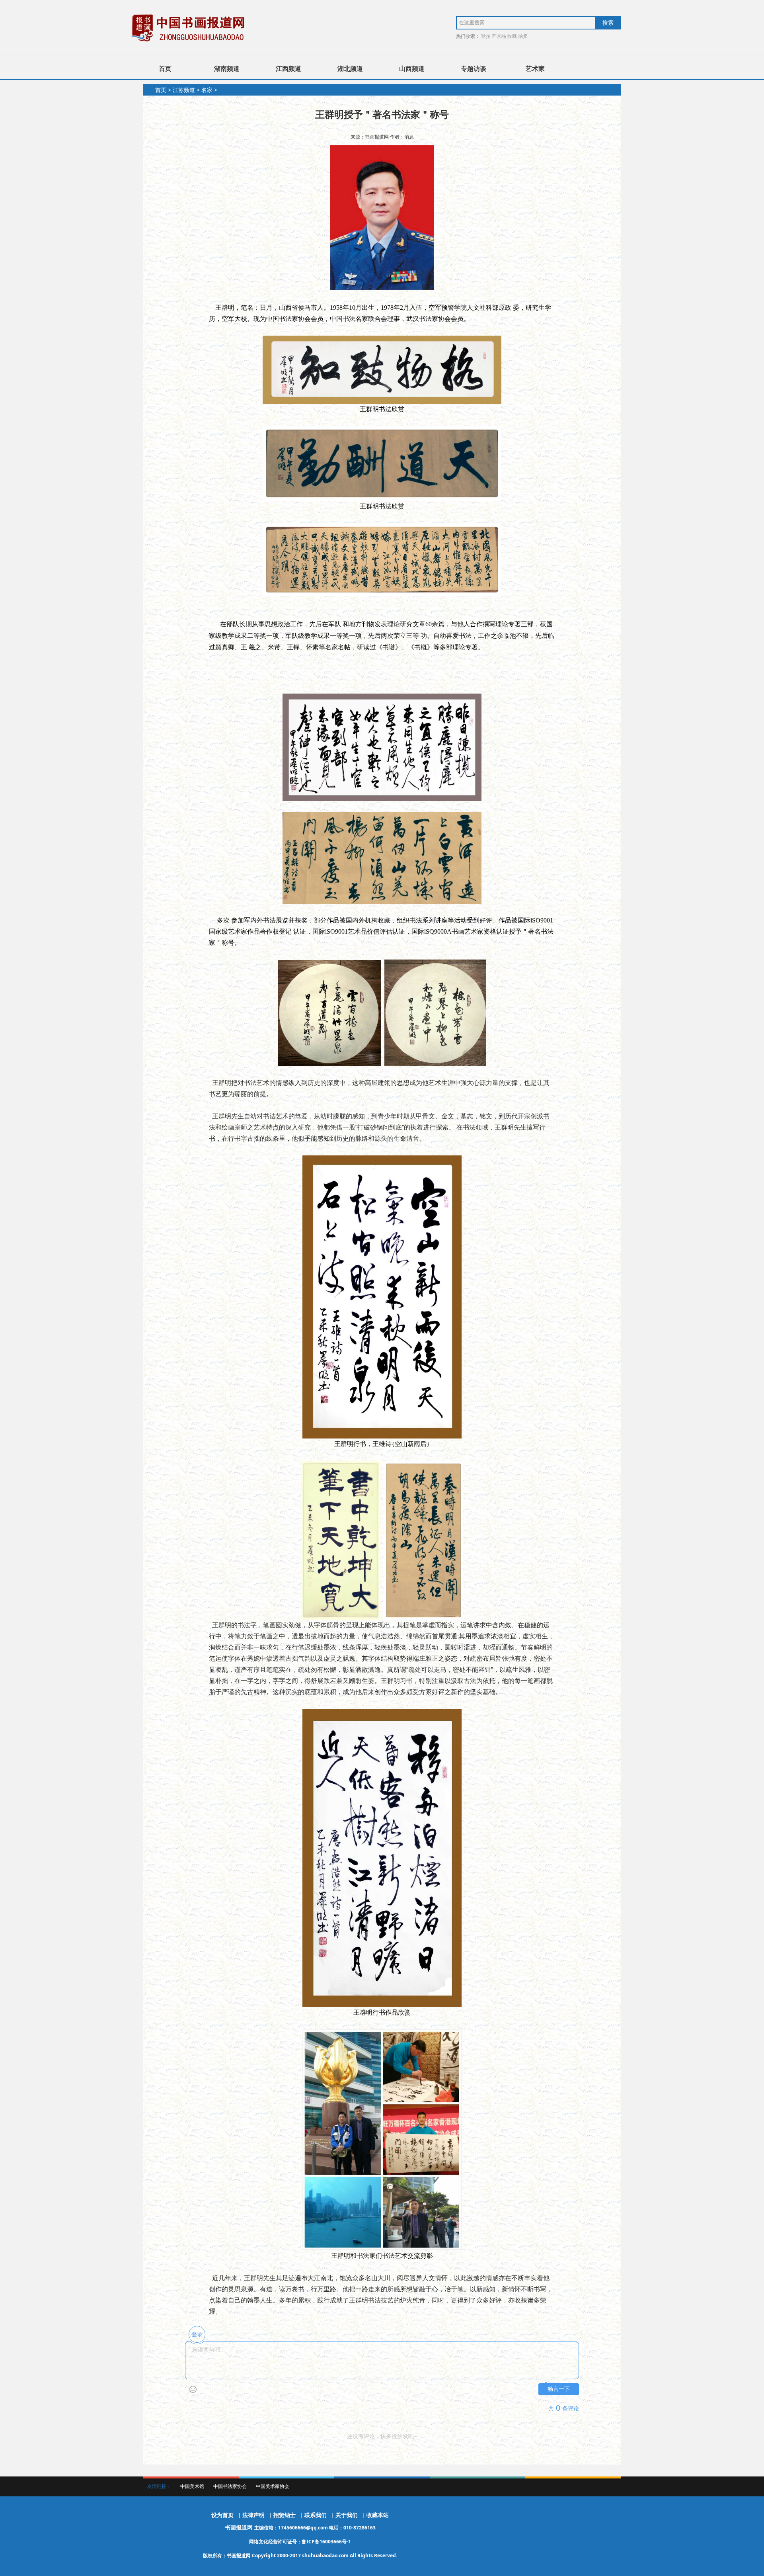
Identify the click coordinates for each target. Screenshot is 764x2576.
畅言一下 (559, 2389)
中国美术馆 (192, 2486)
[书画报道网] (189, 28)
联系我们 (316, 2515)
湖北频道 (350, 68)
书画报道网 (240, 2527)
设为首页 (222, 2515)
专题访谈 (474, 68)
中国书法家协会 (230, 2486)
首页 (165, 68)
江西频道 (288, 68)
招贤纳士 (285, 2515)
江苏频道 (184, 90)
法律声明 (253, 2515)
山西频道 (412, 68)
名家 (207, 90)
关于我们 (347, 2515)
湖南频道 (227, 68)
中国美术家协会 (273, 2486)
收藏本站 (378, 2515)
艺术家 (535, 68)
